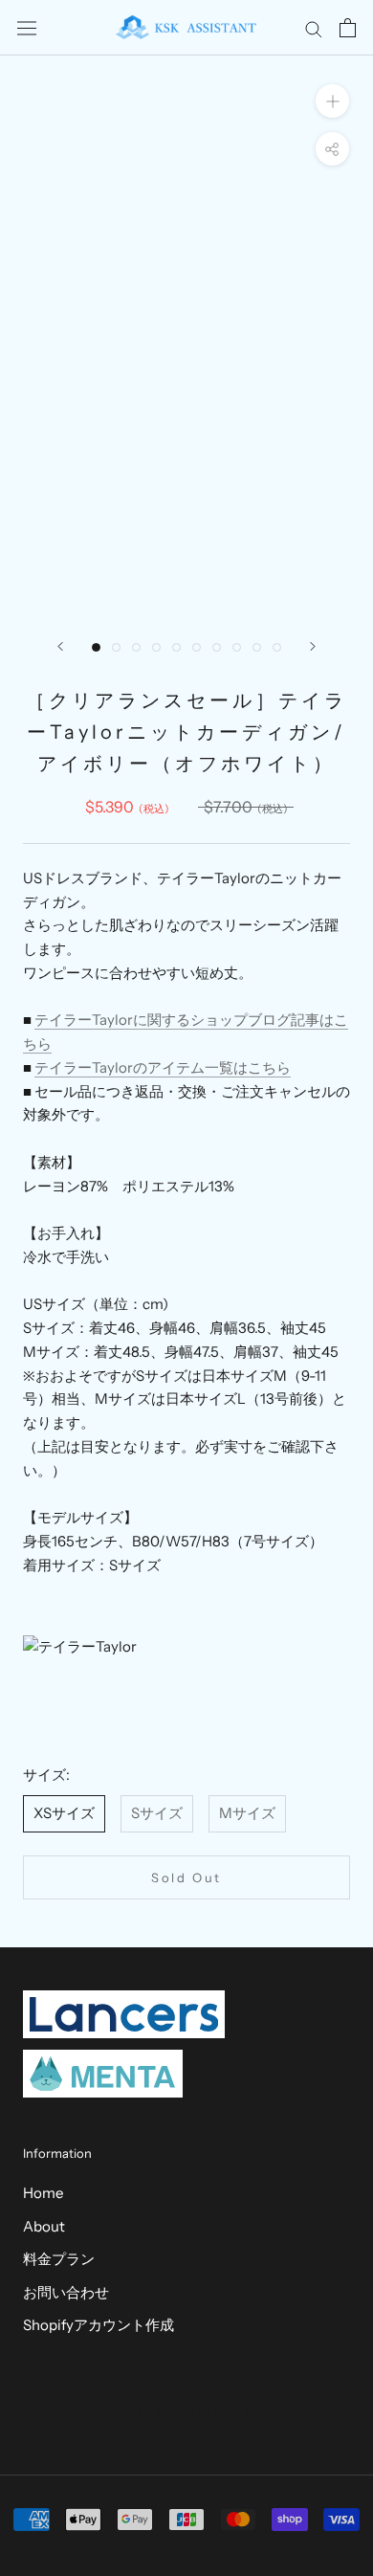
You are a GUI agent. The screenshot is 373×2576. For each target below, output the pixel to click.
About (44, 2226)
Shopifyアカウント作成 (99, 2325)
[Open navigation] (27, 28)
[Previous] (60, 646)
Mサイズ (247, 1813)
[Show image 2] (116, 647)
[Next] (313, 646)
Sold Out (186, 1877)
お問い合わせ (66, 2292)
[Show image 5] (176, 647)
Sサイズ (157, 1813)
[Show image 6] (197, 647)
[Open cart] (348, 28)
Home (43, 2193)
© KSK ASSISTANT (186, 2411)
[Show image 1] (96, 647)
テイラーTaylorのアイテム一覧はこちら (163, 1067)
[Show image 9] (257, 647)
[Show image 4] (156, 647)
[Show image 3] (136, 647)
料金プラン (59, 2259)
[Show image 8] (237, 647)
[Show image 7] (217, 647)
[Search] (314, 28)
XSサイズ (64, 1813)
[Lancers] (124, 2014)
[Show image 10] (277, 647)
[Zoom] (332, 101)
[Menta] (103, 2074)
